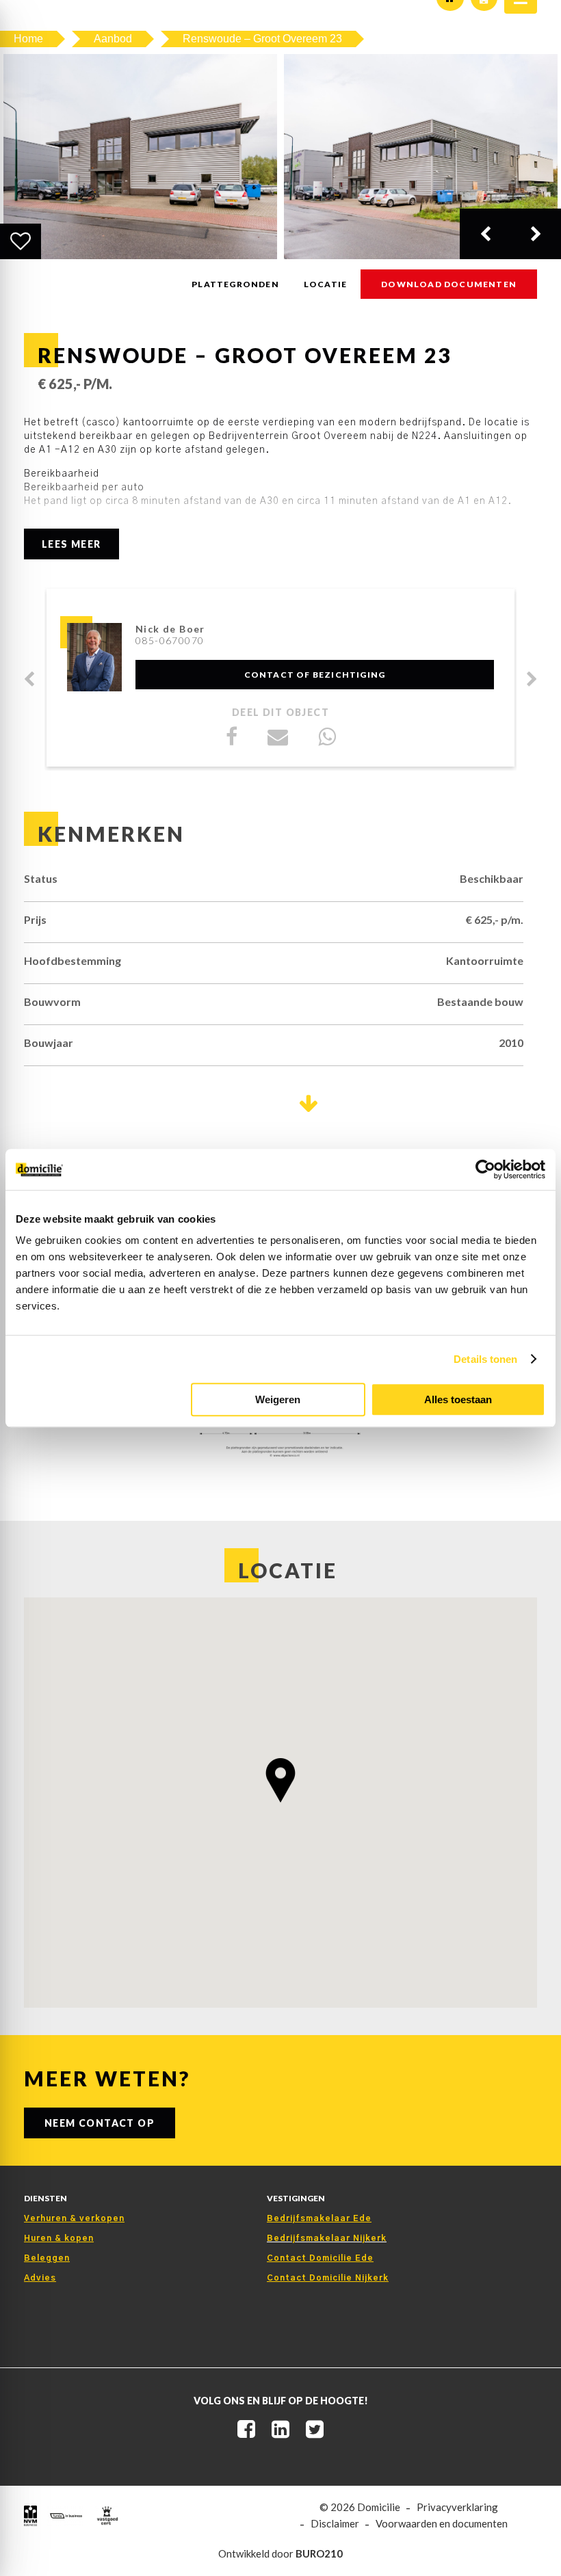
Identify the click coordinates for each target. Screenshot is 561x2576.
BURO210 (319, 2553)
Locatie (325, 284)
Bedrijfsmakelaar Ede (319, 2218)
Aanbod (113, 39)
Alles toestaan (458, 1399)
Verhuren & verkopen (74, 2218)
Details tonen (485, 1359)
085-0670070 (170, 640)
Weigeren (278, 1399)
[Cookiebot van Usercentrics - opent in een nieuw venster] (485, 1169)
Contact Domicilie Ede (320, 2258)
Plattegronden (235, 284)
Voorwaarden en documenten (442, 2524)
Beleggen (47, 2258)
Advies (40, 2278)
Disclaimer (335, 2524)
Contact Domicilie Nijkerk (328, 2278)
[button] (280, 1780)
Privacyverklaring (457, 2507)
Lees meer (71, 544)
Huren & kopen (59, 2238)
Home (28, 39)
